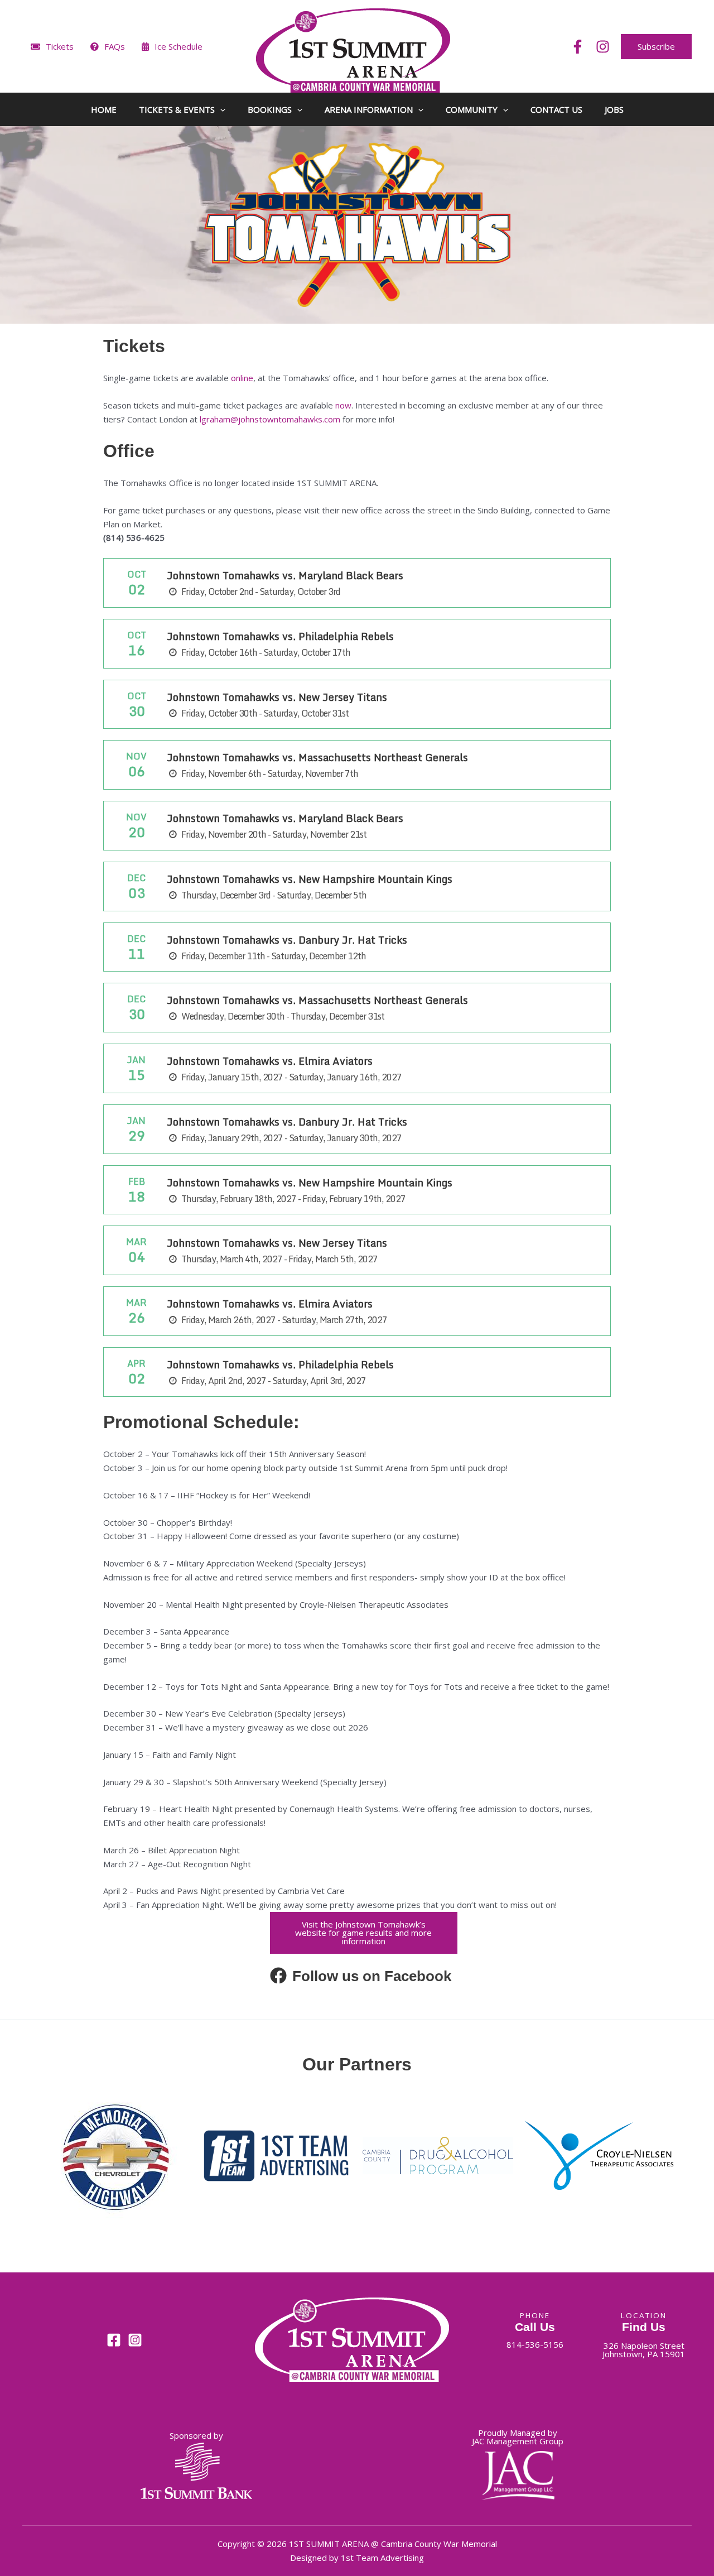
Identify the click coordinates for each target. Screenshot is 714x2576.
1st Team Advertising (382, 2558)
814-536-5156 (535, 2344)
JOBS (614, 109)
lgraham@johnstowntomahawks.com (270, 419)
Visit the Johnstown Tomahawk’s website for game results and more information (363, 1933)
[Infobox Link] (363, 1979)
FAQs (115, 46)
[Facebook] (578, 47)
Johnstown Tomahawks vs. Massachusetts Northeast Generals (317, 757)
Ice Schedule (178, 46)
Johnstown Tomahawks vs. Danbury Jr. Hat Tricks (287, 940)
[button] (656, 47)
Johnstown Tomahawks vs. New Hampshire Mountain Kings (310, 879)
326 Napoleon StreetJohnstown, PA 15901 (644, 2350)
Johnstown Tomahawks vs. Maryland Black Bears (285, 575)
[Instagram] (603, 47)
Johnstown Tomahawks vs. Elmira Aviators (270, 1061)
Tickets (60, 46)
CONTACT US (556, 109)
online (242, 378)
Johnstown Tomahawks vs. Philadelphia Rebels (280, 636)
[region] (357, 2161)
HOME (104, 109)
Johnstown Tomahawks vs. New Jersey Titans (277, 697)
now (343, 405)
